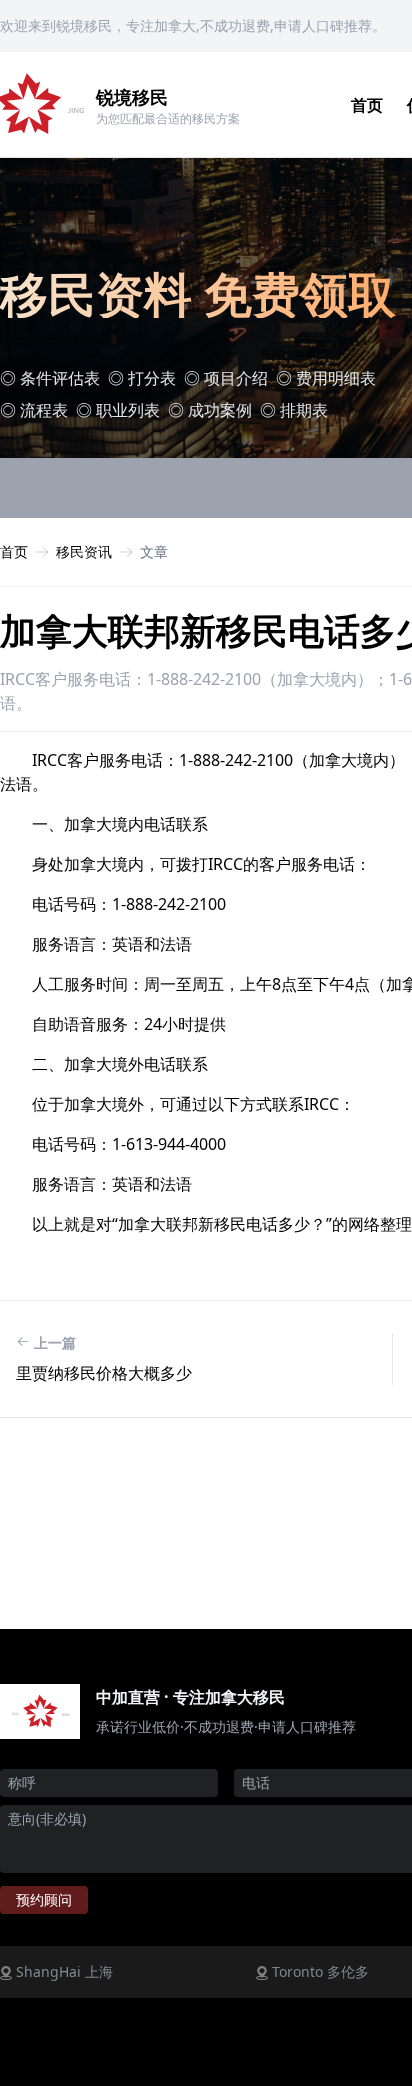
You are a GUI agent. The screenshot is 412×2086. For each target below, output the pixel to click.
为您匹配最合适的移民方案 (168, 118)
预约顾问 (44, 1899)
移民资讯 (84, 551)
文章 (154, 551)
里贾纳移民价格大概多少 (104, 1373)
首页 (367, 105)
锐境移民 (132, 97)
